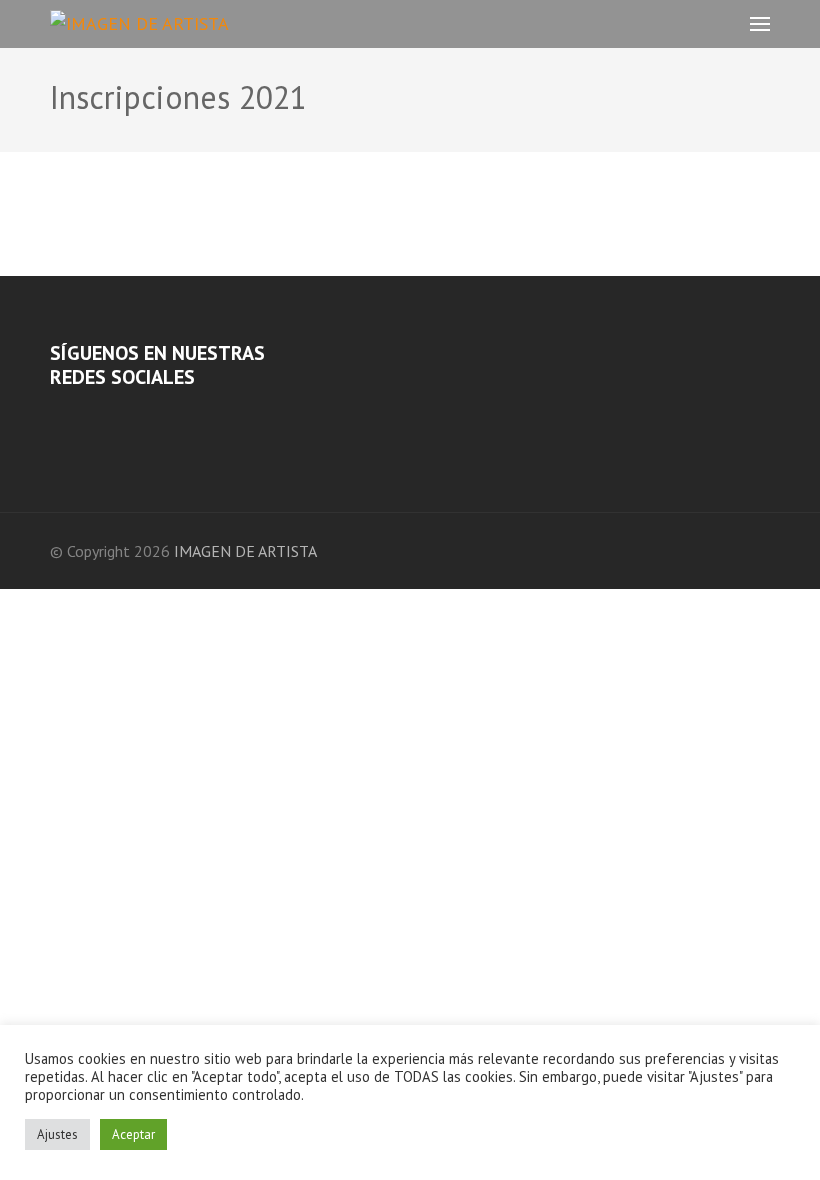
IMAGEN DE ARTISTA (245, 551)
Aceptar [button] (133, 1134)
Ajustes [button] (57, 1134)
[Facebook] (56, 415)
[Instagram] (83, 415)
